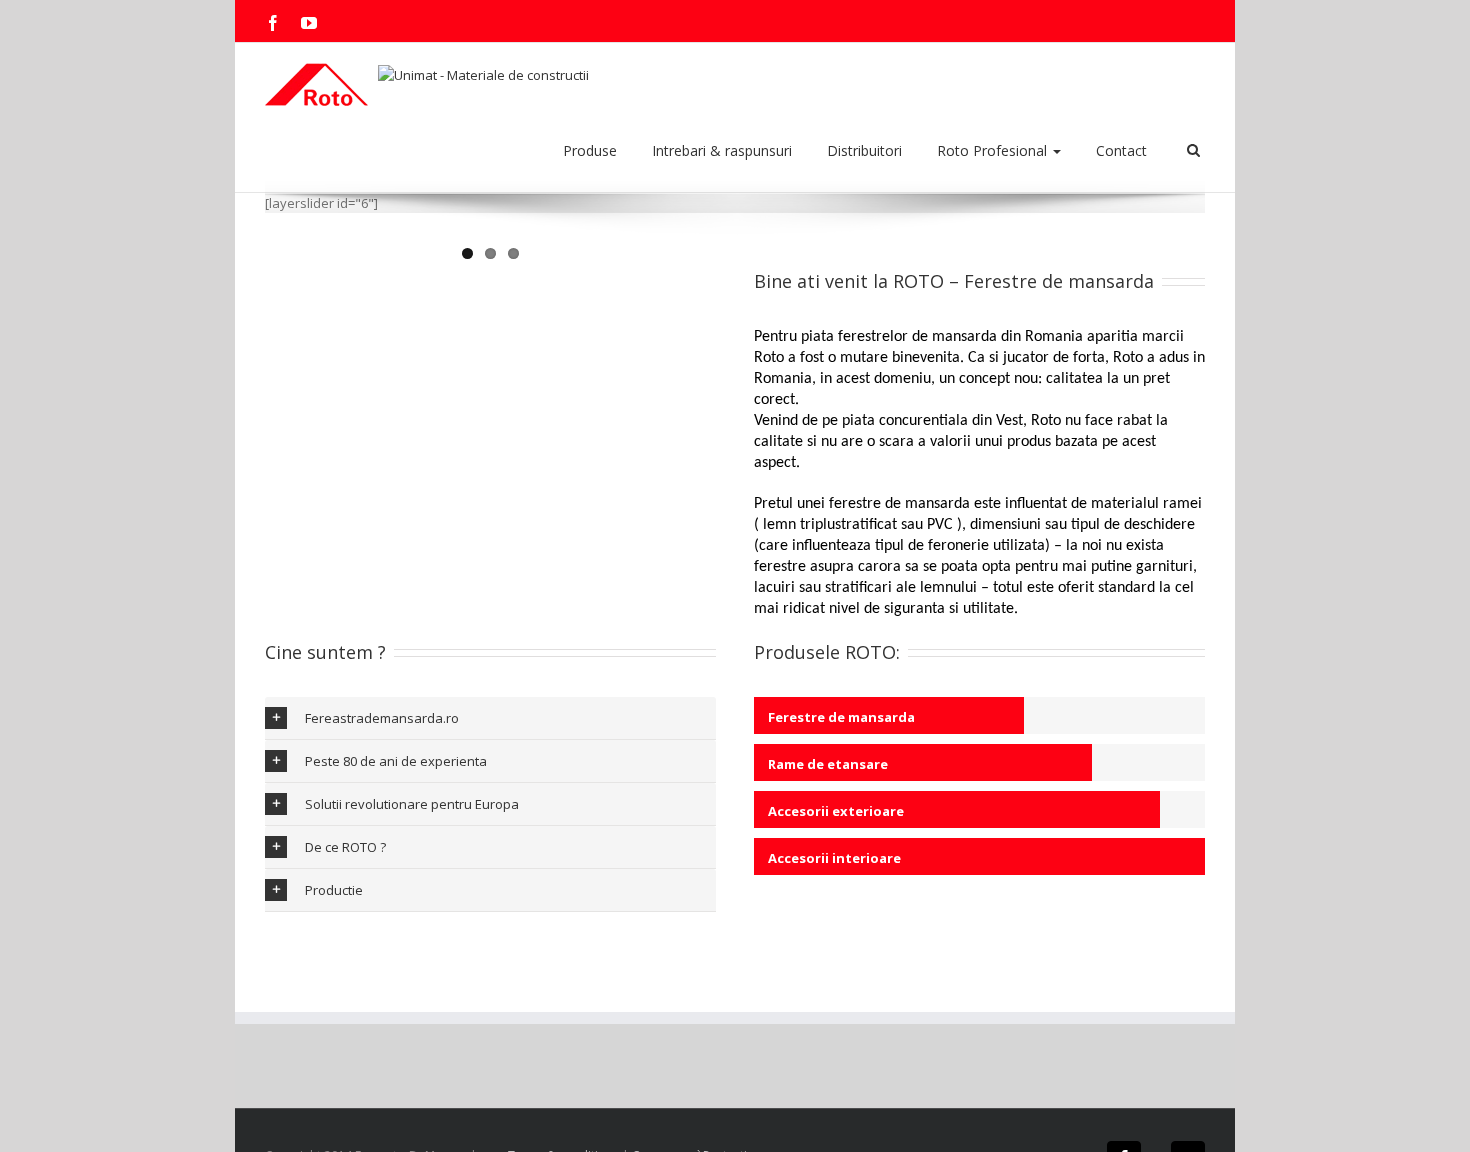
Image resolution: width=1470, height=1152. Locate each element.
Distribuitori (864, 150)
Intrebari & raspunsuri (722, 150)
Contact (1121, 150)
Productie (334, 890)
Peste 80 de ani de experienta (396, 761)
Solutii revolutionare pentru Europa (412, 804)
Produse (590, 150)
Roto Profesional (994, 150)
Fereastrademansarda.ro (382, 718)
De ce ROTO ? (345, 847)
